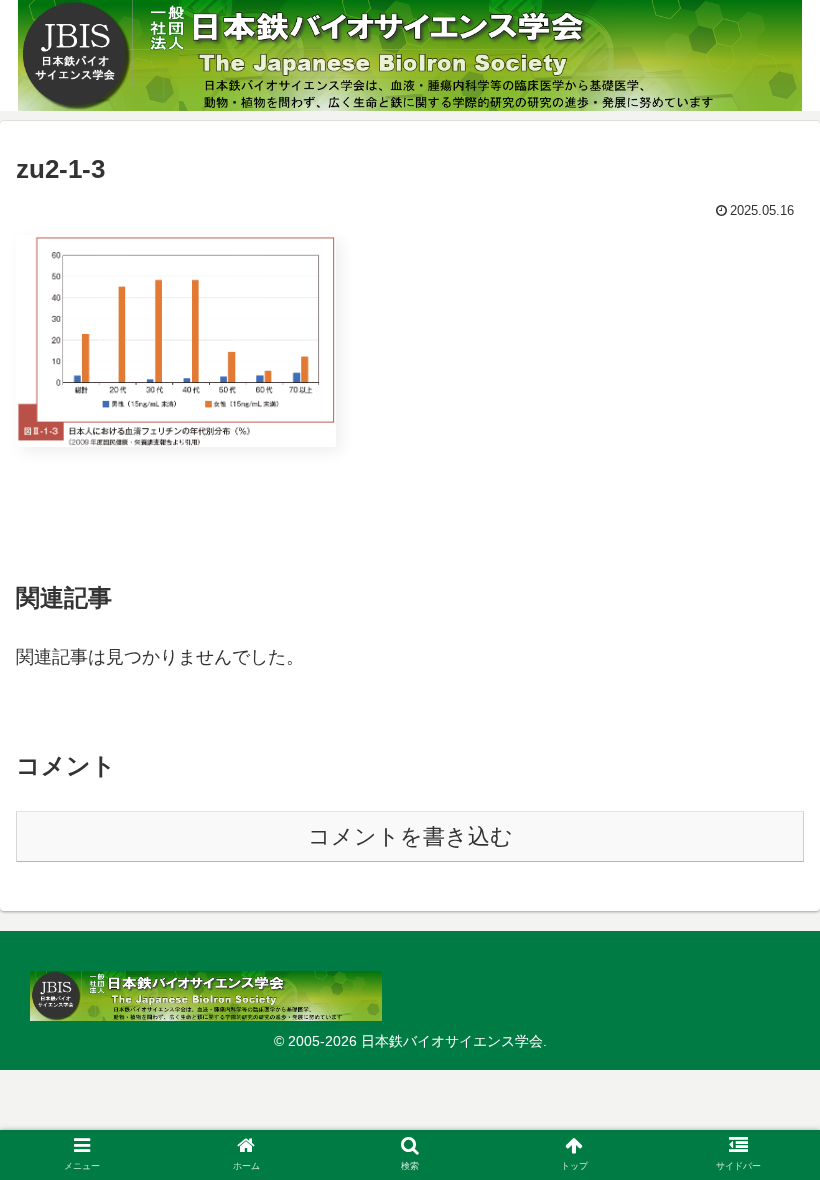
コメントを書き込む (410, 836)
